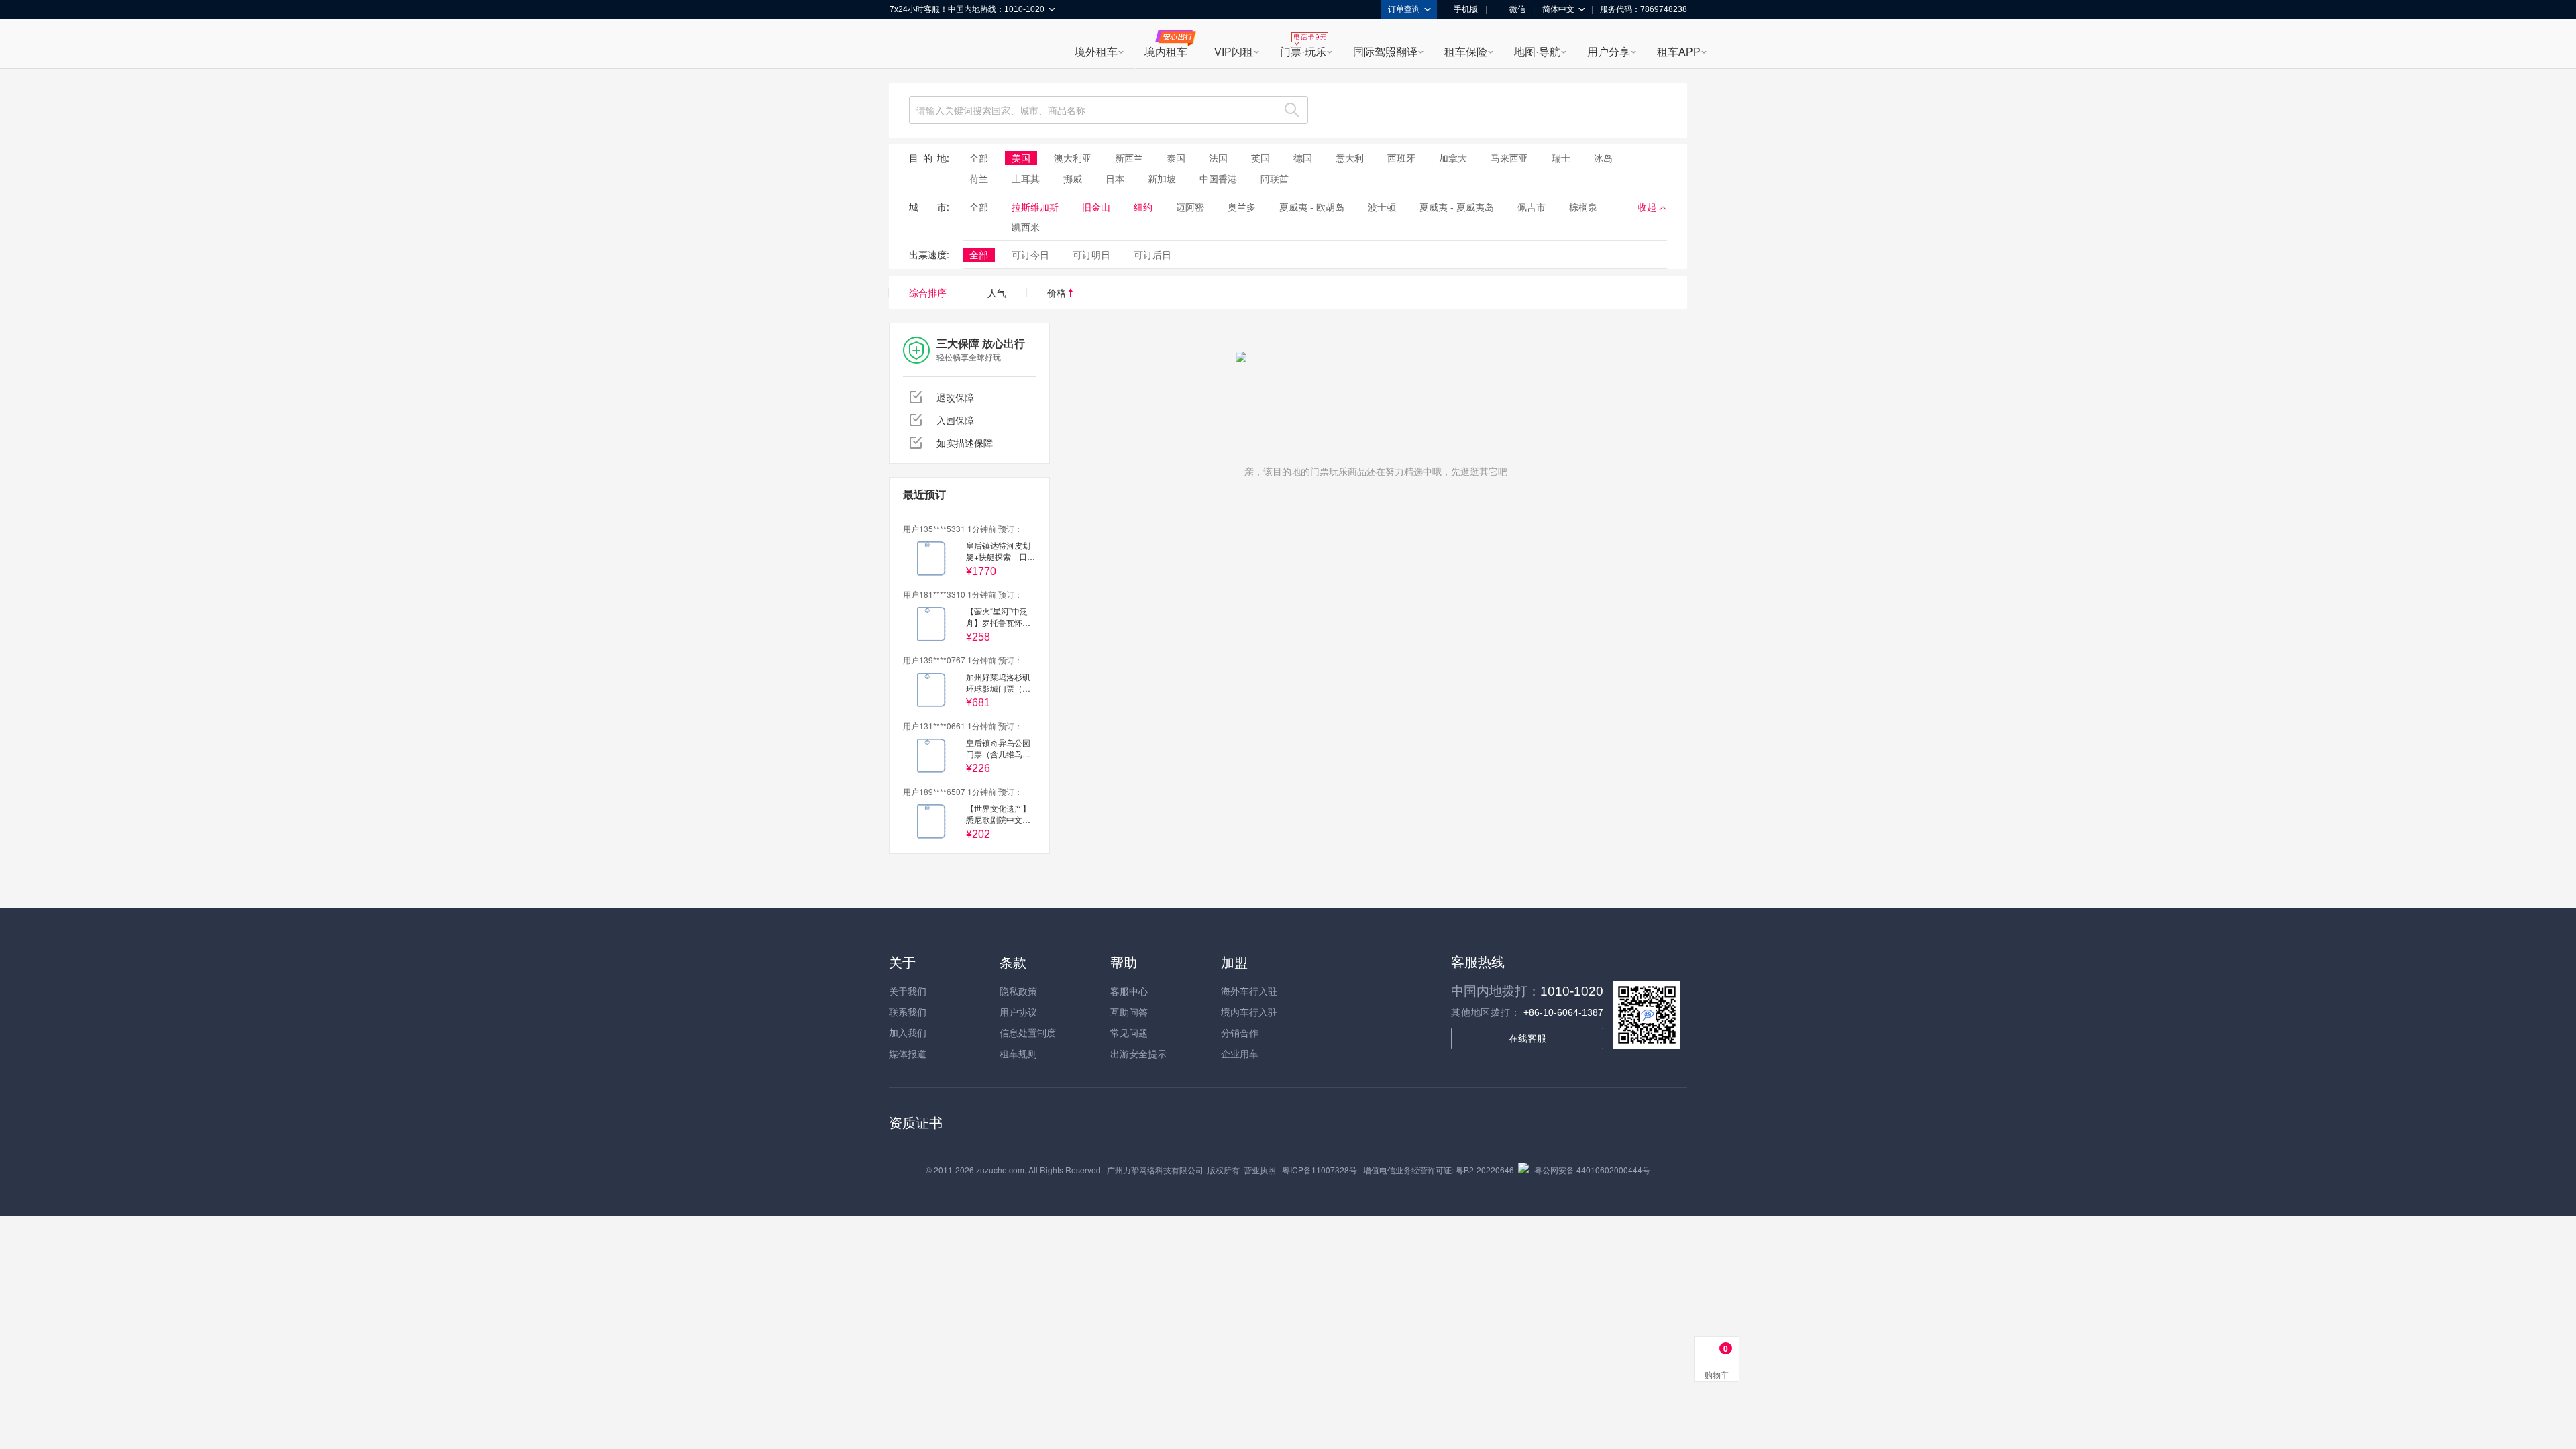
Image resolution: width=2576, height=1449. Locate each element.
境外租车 (1096, 52)
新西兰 (1129, 158)
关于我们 (908, 991)
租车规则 (1018, 1053)
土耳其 (1026, 178)
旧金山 (1096, 207)
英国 (1260, 158)
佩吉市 (1532, 207)
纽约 (1143, 207)
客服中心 (1129, 991)
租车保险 (1466, 52)
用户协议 (1018, 1012)
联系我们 (908, 1012)
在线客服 (1527, 1038)
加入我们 (908, 1032)
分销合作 (1240, 1032)
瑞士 (1561, 158)
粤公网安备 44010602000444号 (1592, 1170)
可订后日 (1152, 254)
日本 (1115, 178)
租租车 (906, 45)
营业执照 (1260, 1170)
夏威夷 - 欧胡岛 (1312, 207)
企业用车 (1240, 1053)
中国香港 (1218, 178)
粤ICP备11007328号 (1320, 1170)
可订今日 (1030, 254)
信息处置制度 (1028, 1032)
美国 (1021, 158)
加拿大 (1453, 158)
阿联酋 (1275, 178)
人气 (997, 292)
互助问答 (1129, 1012)
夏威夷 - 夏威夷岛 (1457, 207)
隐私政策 (1018, 991)
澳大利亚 (1073, 158)
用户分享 (1609, 52)
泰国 (1176, 158)
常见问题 (1129, 1032)
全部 (979, 158)
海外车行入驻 (1249, 991)
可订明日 (1091, 254)
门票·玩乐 (1303, 52)
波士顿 (1382, 207)
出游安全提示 (1138, 1053)
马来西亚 (1509, 158)
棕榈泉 (1583, 207)
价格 (1058, 292)
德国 (1303, 158)
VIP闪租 (1234, 52)
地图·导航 (1537, 52)
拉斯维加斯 (1035, 207)
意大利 (1350, 158)
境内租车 (1166, 52)
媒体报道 (908, 1053)
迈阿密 (1190, 207)
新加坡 (1162, 178)
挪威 (1073, 178)
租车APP (1679, 52)
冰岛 (1603, 158)
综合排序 (928, 292)
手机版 (1466, 9)
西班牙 (1401, 158)
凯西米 (1026, 227)
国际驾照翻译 (1385, 52)
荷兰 (979, 178)
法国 (1218, 158)
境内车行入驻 (1249, 1012)
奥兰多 (1242, 207)
